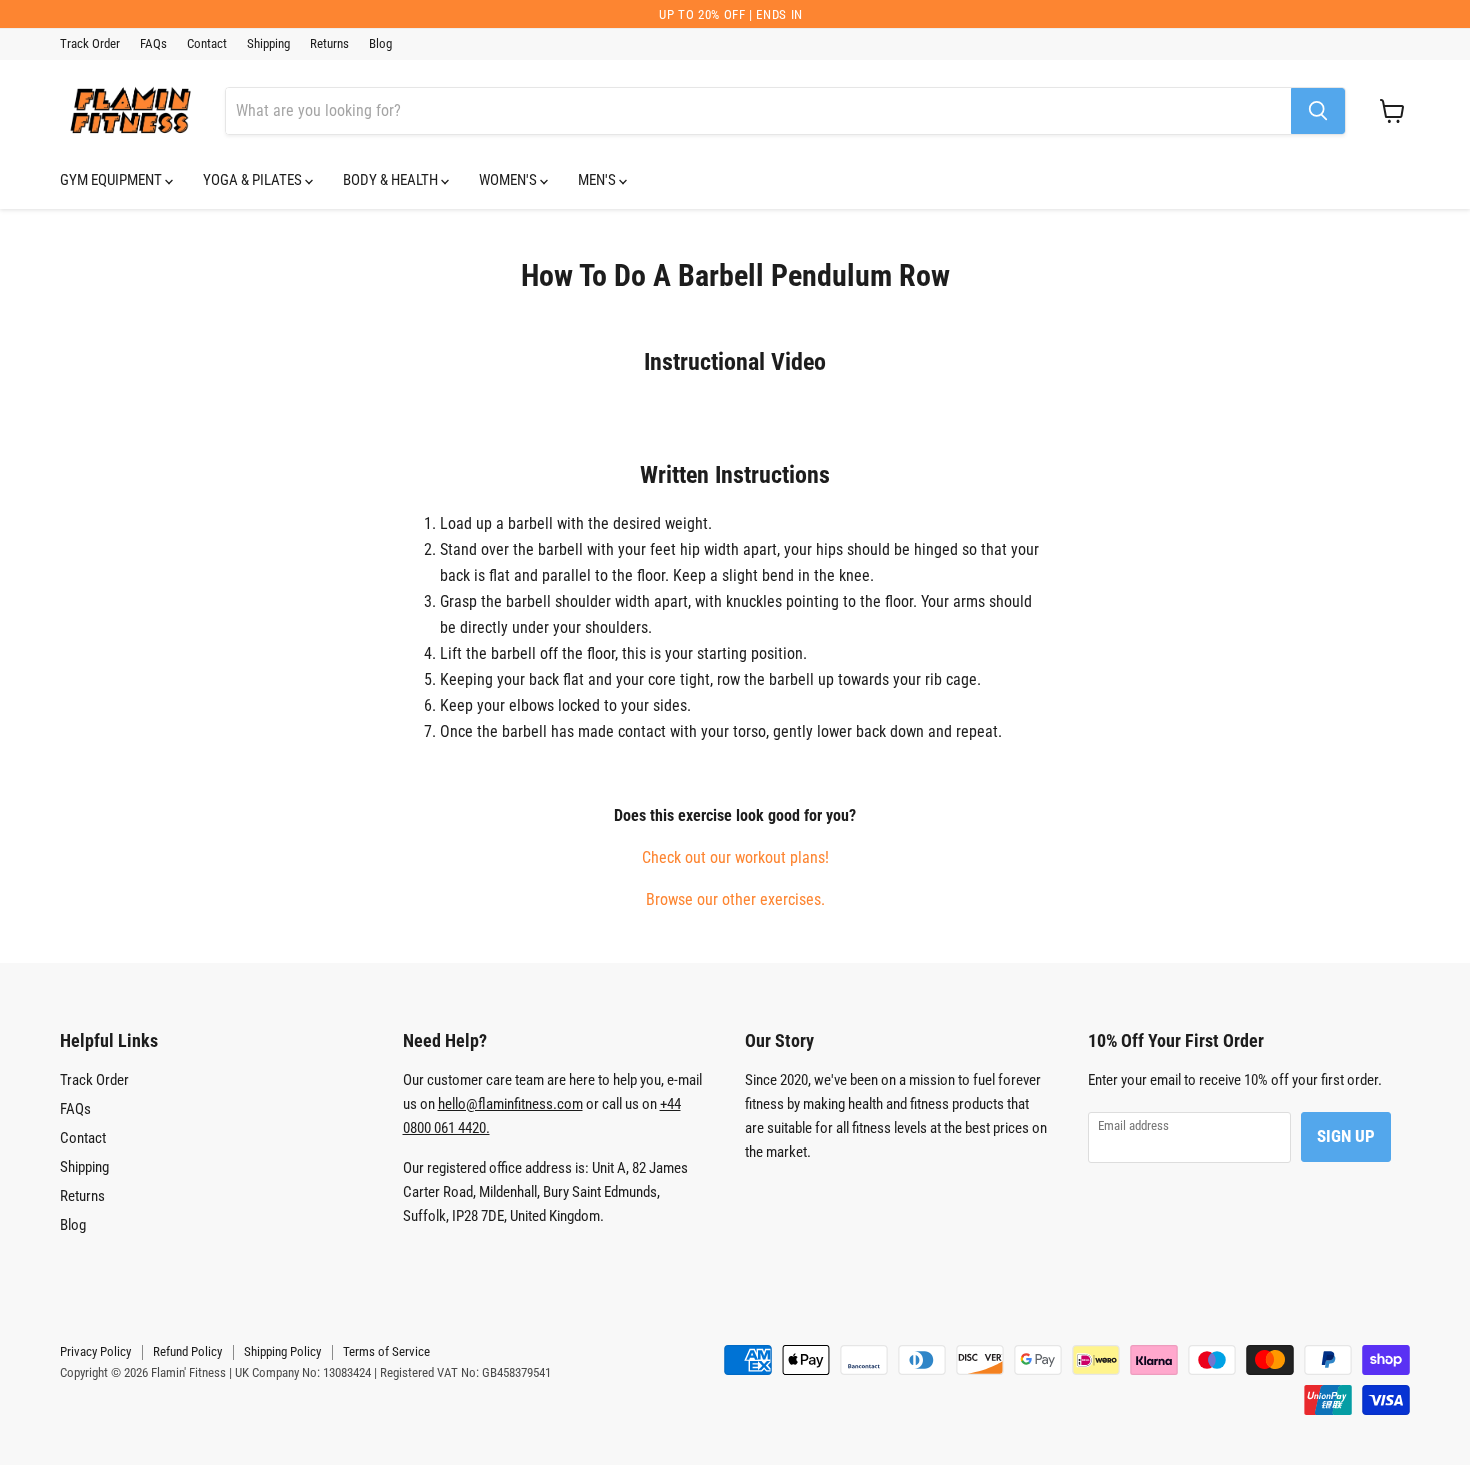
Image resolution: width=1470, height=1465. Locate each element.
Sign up (1346, 1136)
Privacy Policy (95, 1351)
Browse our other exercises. (735, 899)
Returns (329, 44)
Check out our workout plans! (735, 857)
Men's (598, 180)
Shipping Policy (282, 1351)
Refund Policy (187, 1351)
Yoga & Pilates (254, 180)
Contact (207, 44)
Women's (509, 180)
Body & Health (392, 180)
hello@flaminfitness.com (510, 1104)
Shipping (268, 44)
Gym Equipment (112, 180)
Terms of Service (386, 1351)
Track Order (90, 44)
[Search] (1318, 111)
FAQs (153, 44)
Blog (380, 44)
